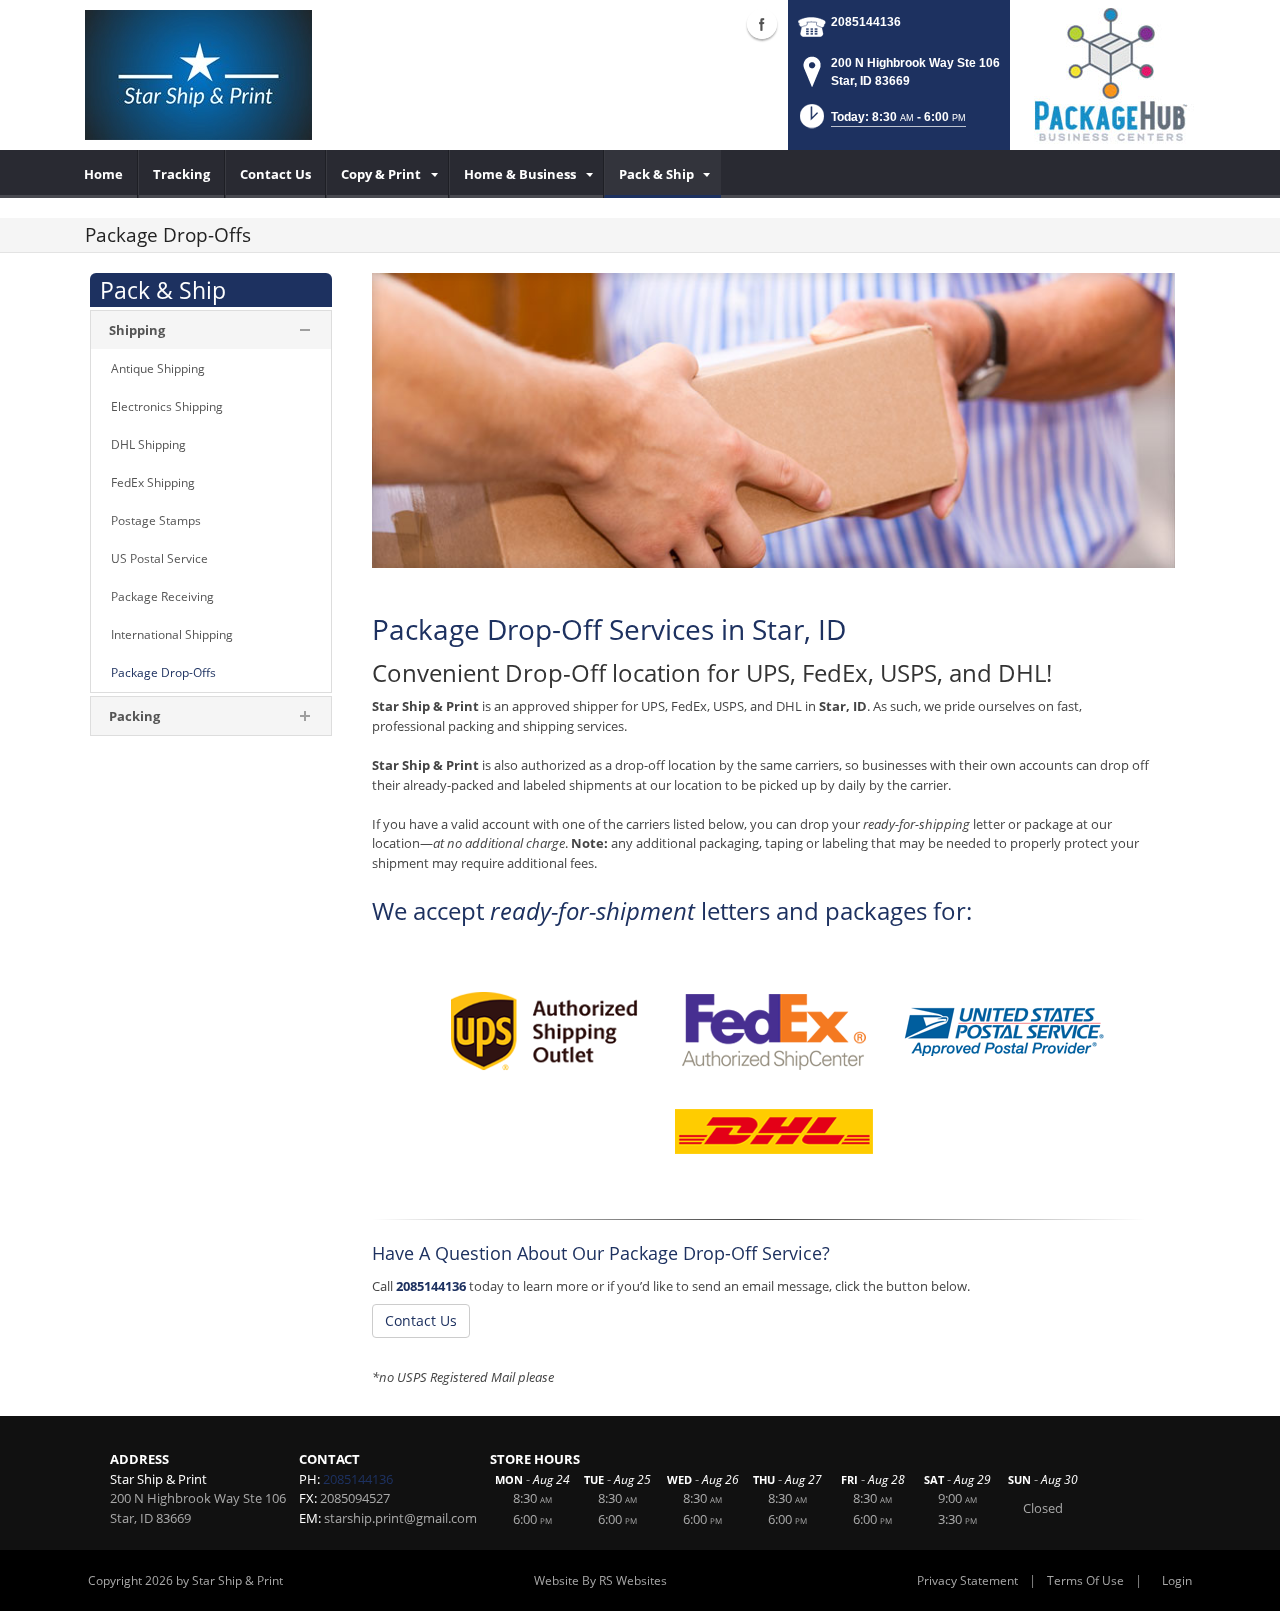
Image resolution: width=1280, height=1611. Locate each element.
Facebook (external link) (762, 24)
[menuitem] (104, 174)
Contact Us (421, 1320)
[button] (881, 122)
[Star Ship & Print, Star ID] (198, 75)
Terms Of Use (1085, 1580)
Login (1177, 1580)
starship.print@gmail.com (400, 1518)
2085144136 (866, 22)
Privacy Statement (967, 1580)
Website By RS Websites (600, 1580)
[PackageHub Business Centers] (1110, 73)
